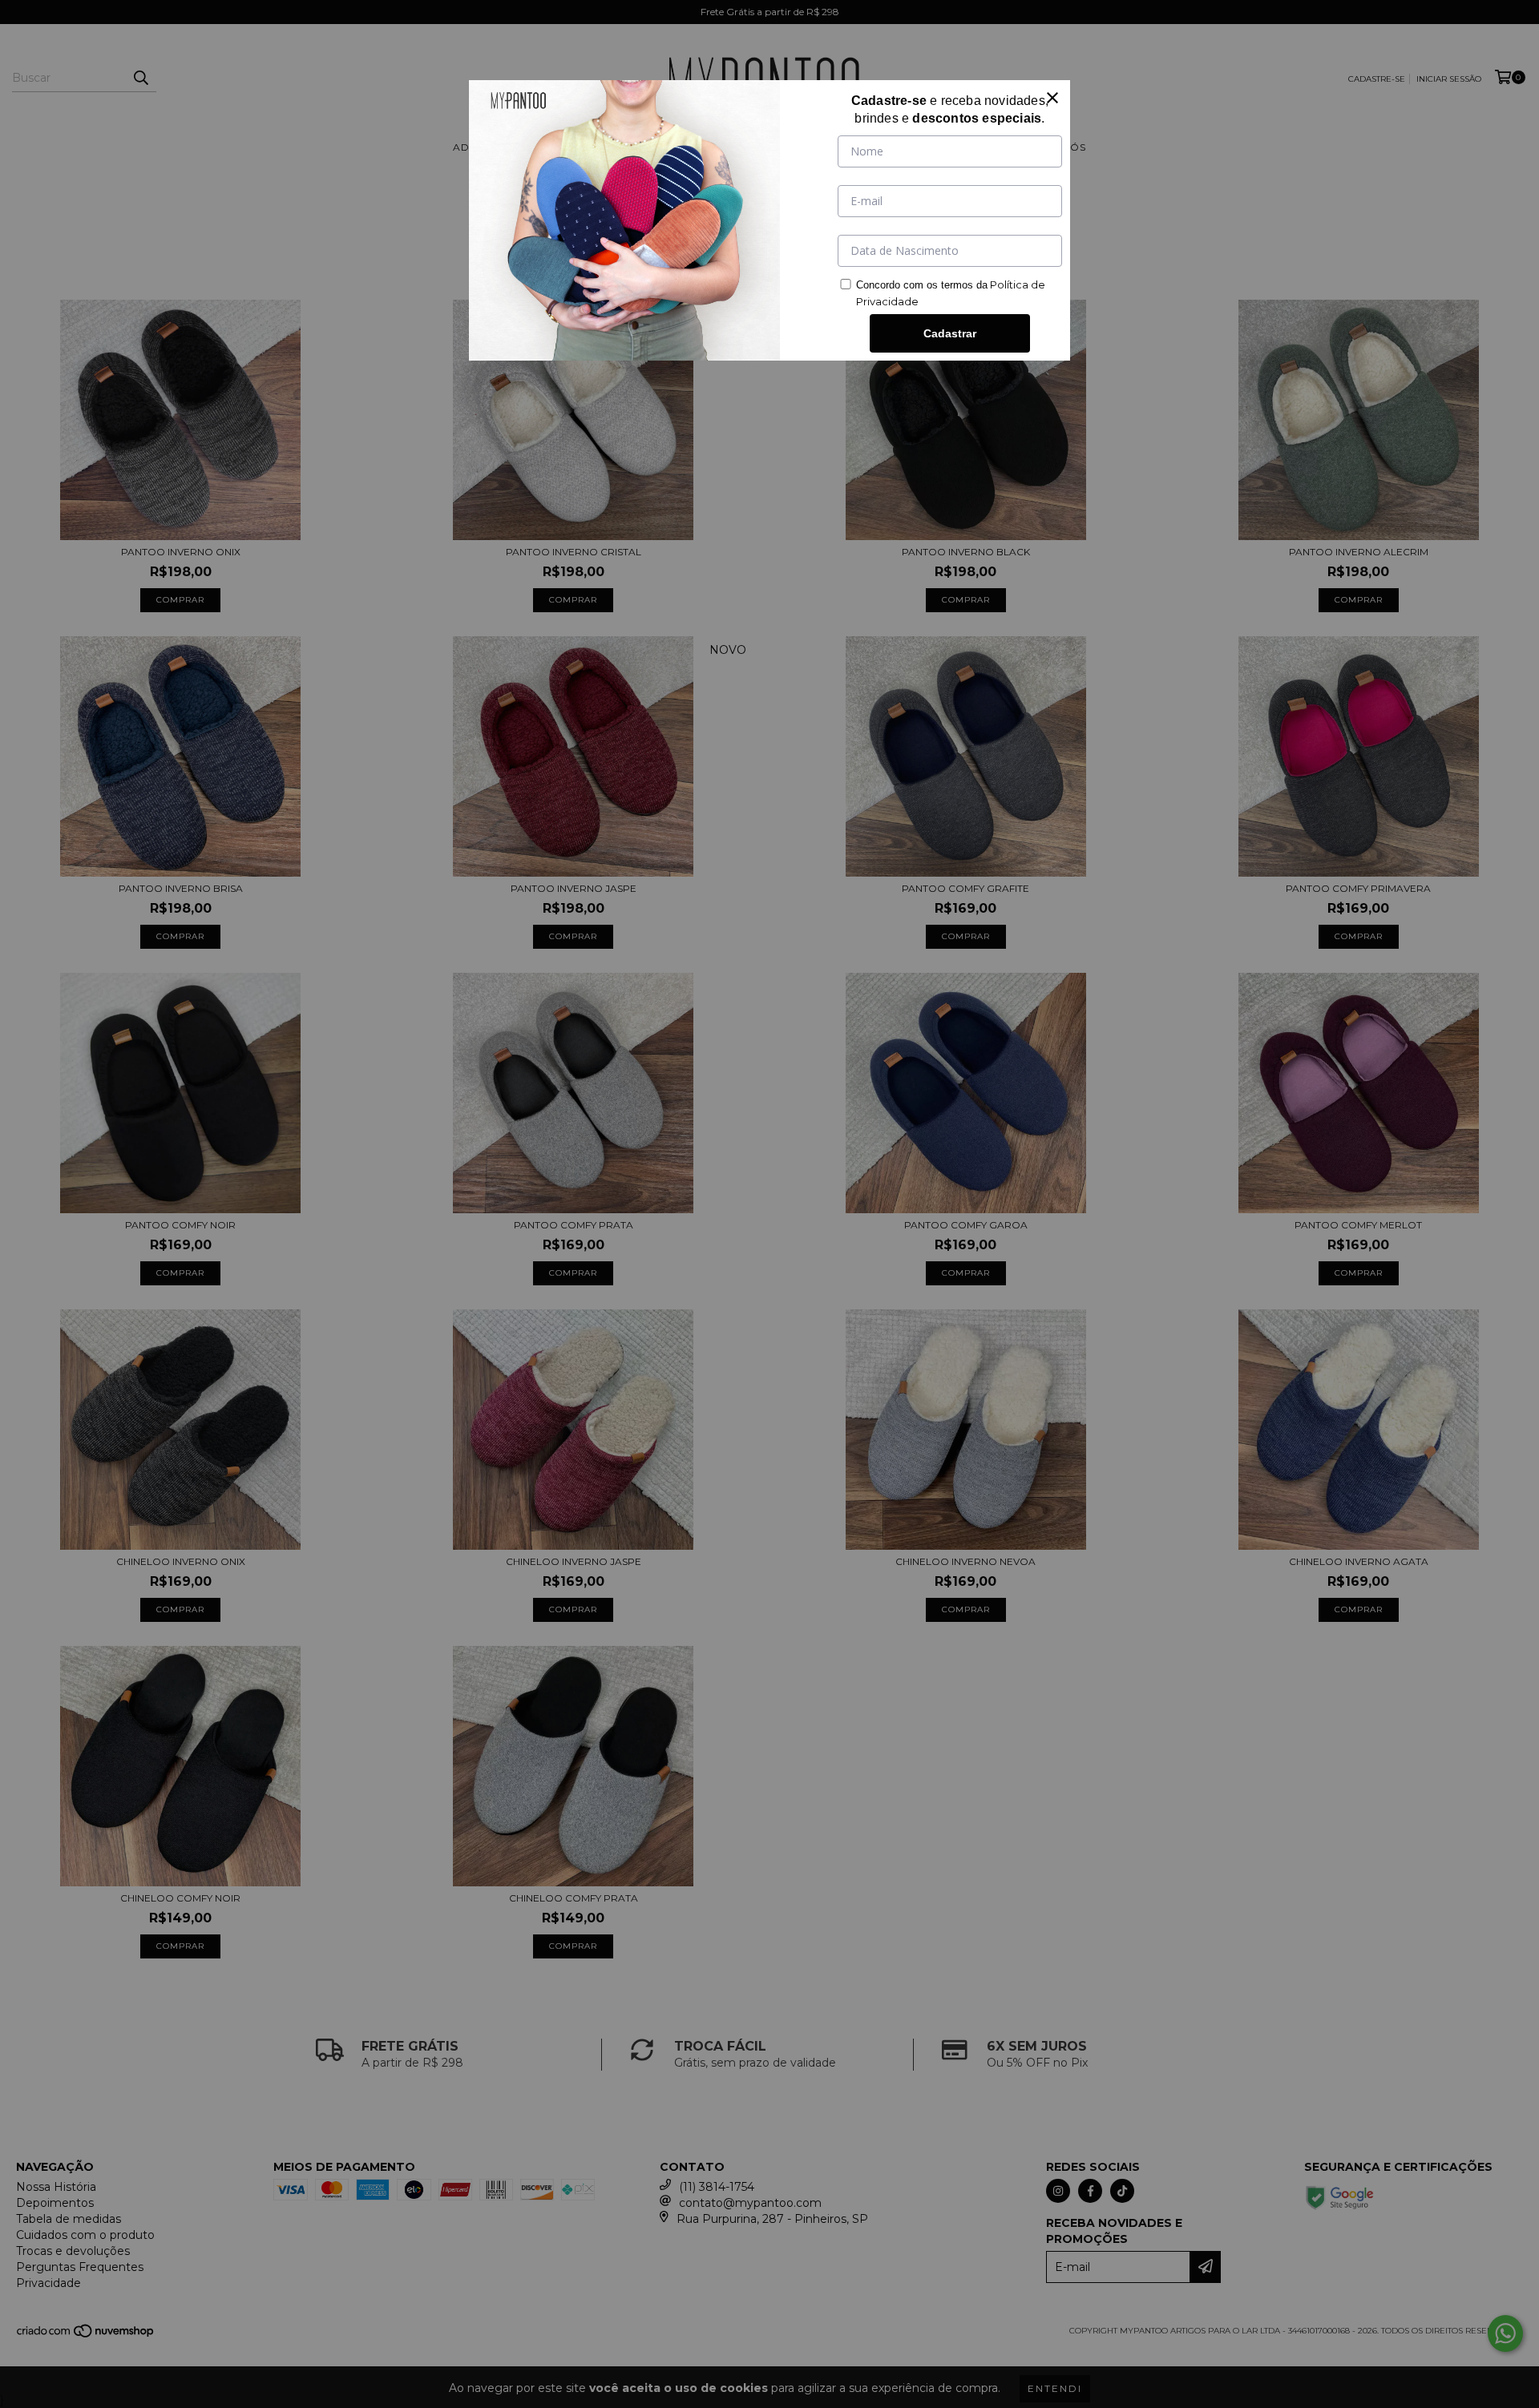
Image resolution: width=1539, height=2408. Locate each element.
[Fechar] (1052, 98)
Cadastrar (950, 333)
